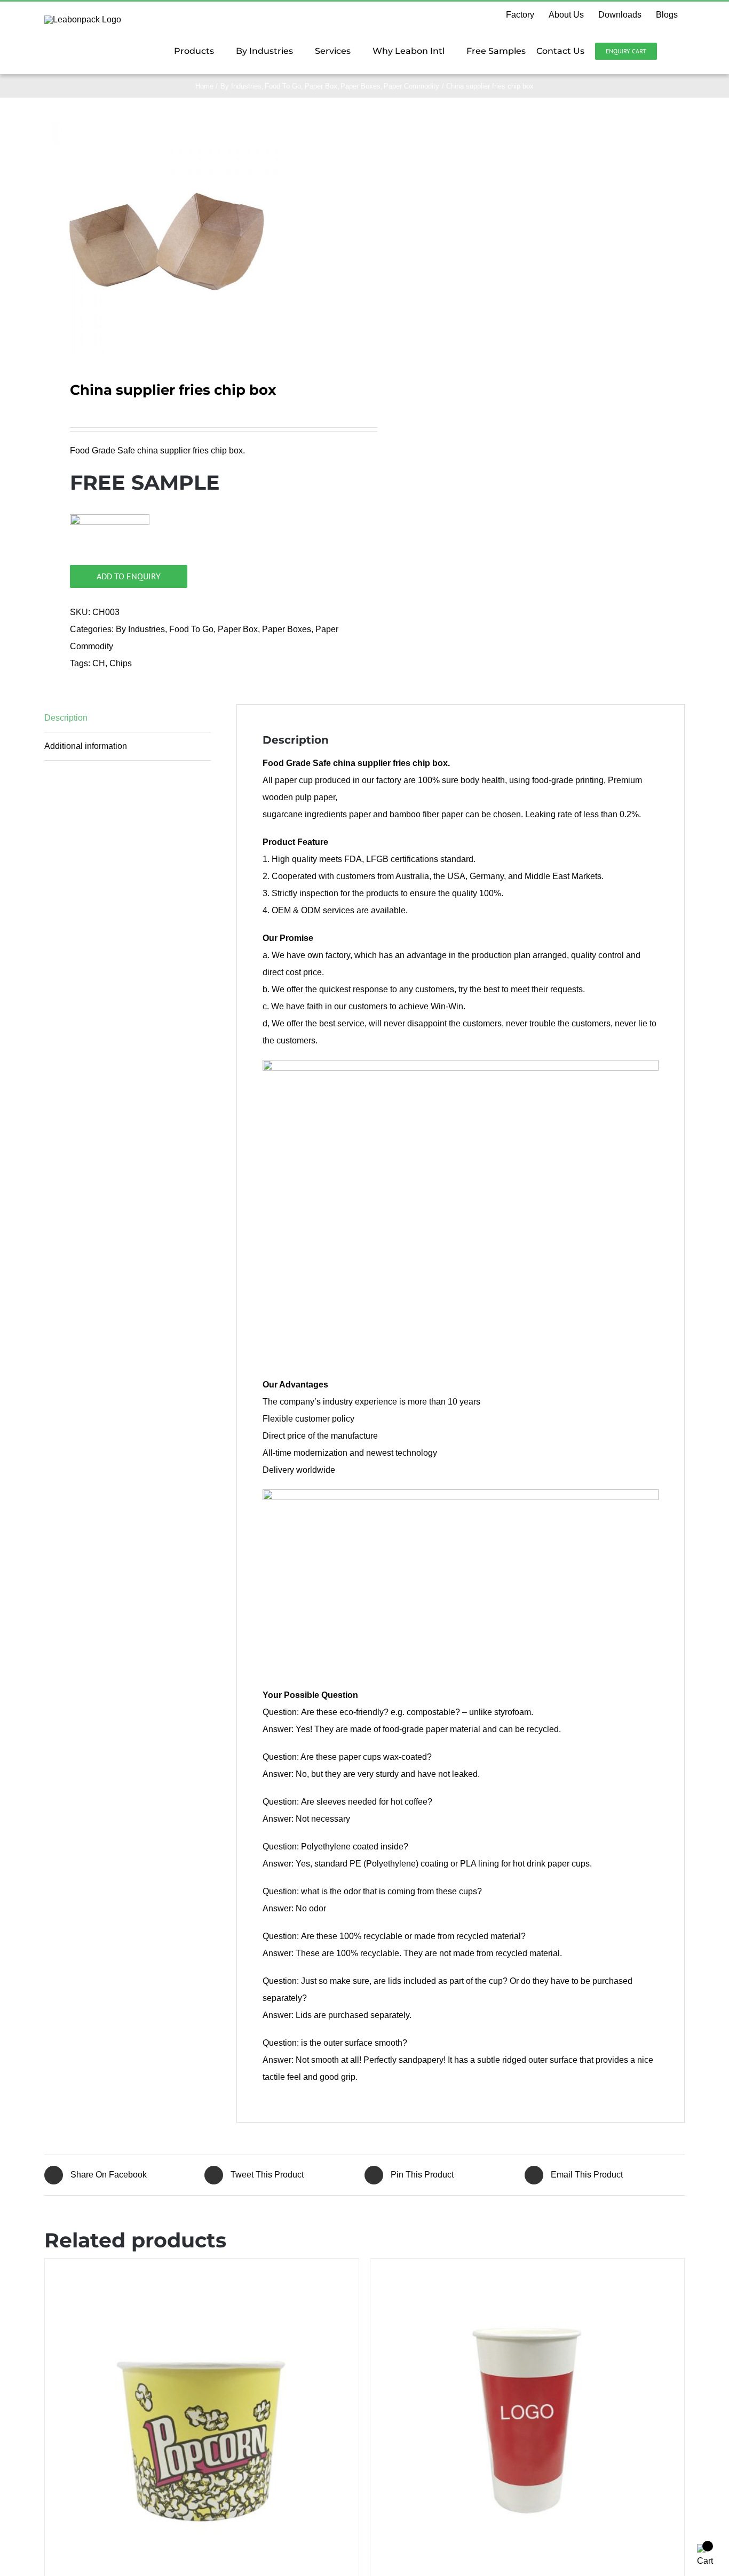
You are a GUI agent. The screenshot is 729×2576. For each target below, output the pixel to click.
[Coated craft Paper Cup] (527, 2415)
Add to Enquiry (129, 576)
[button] (671, 51)
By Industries (140, 629)
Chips (121, 663)
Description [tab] (66, 718)
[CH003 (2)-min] (164, 234)
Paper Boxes (287, 629)
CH (99, 663)
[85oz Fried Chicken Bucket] (202, 2415)
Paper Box (238, 629)
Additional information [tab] (86, 746)
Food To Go (191, 629)
